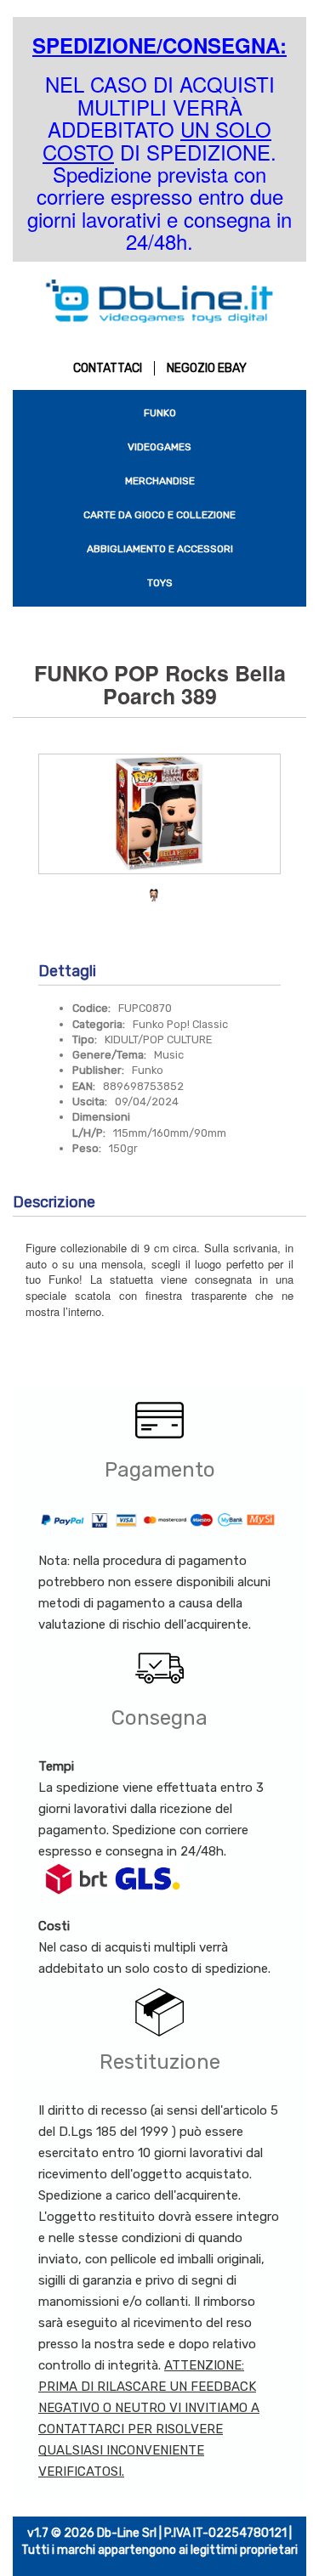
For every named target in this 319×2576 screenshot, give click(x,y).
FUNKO (160, 413)
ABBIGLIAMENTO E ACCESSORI (160, 549)
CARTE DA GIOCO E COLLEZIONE (159, 515)
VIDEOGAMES (159, 447)
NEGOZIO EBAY (207, 368)
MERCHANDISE (160, 481)
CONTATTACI (108, 368)
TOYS (160, 583)
